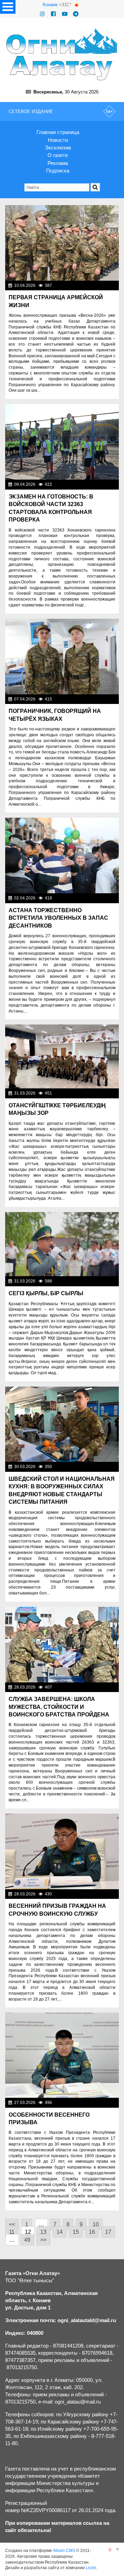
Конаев (50, 5)
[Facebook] (53, 14)
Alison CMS (64, 2551)
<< (12, 2224)
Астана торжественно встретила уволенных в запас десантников (58, 918)
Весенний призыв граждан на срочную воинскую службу (57, 1910)
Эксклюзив (58, 148)
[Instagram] (42, 14)
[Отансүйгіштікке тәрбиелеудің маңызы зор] (62, 1056)
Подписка (58, 171)
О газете (58, 155)
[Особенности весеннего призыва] (62, 2055)
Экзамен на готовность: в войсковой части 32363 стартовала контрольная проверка (51, 508)
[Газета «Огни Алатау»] (62, 54)
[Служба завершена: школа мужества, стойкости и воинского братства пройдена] (62, 1645)
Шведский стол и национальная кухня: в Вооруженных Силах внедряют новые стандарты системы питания (62, 1490)
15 (76, 2232)
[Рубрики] (8, 7)
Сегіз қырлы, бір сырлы (46, 1293)
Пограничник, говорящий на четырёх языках (55, 715)
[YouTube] (65, 14)
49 (27, 2240)
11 (12, 2232)
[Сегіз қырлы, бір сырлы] (62, 1244)
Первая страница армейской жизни (56, 301)
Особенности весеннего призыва (49, 2119)
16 (92, 2232)
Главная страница (58, 132)
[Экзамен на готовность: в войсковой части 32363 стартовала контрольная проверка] (62, 442)
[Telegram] (76, 14)
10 (96, 2224)
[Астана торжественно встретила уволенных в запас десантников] (62, 855)
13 (43, 2232)
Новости (58, 140)
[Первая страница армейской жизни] (62, 243)
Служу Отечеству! (98, 285)
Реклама (58, 163)
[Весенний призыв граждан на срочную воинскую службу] (62, 1851)
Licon (91, 2568)
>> (43, 2240)
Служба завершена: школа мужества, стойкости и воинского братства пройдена (59, 1707)
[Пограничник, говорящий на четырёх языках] (62, 657)
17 (108, 2232)
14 (60, 2232)
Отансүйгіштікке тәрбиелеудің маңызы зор (57, 1109)
